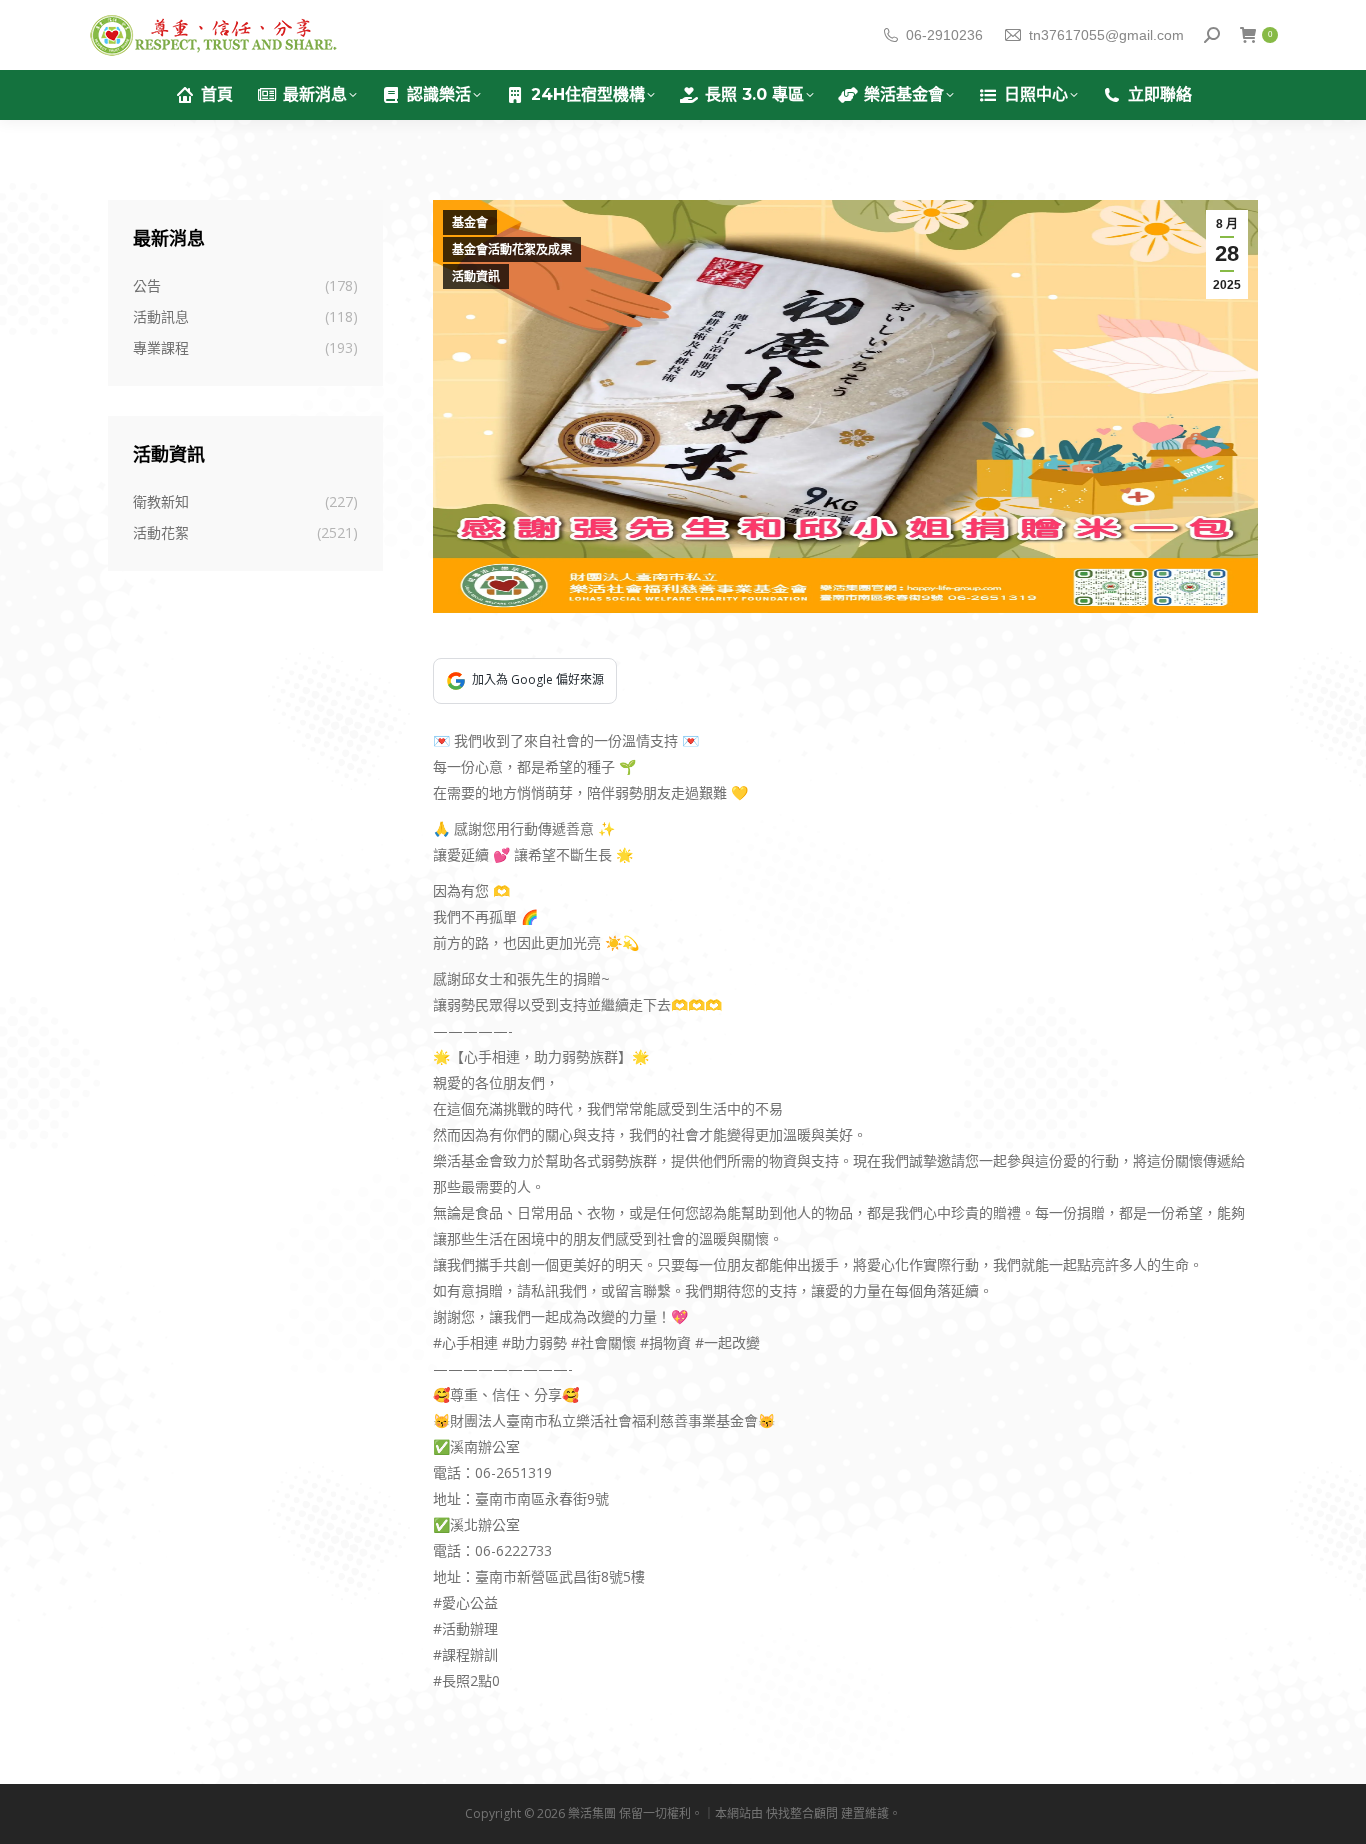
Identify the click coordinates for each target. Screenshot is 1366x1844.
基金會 (470, 223)
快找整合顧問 (802, 1813)
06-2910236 (944, 35)
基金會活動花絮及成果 (512, 250)
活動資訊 (476, 277)
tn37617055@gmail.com (1106, 35)
